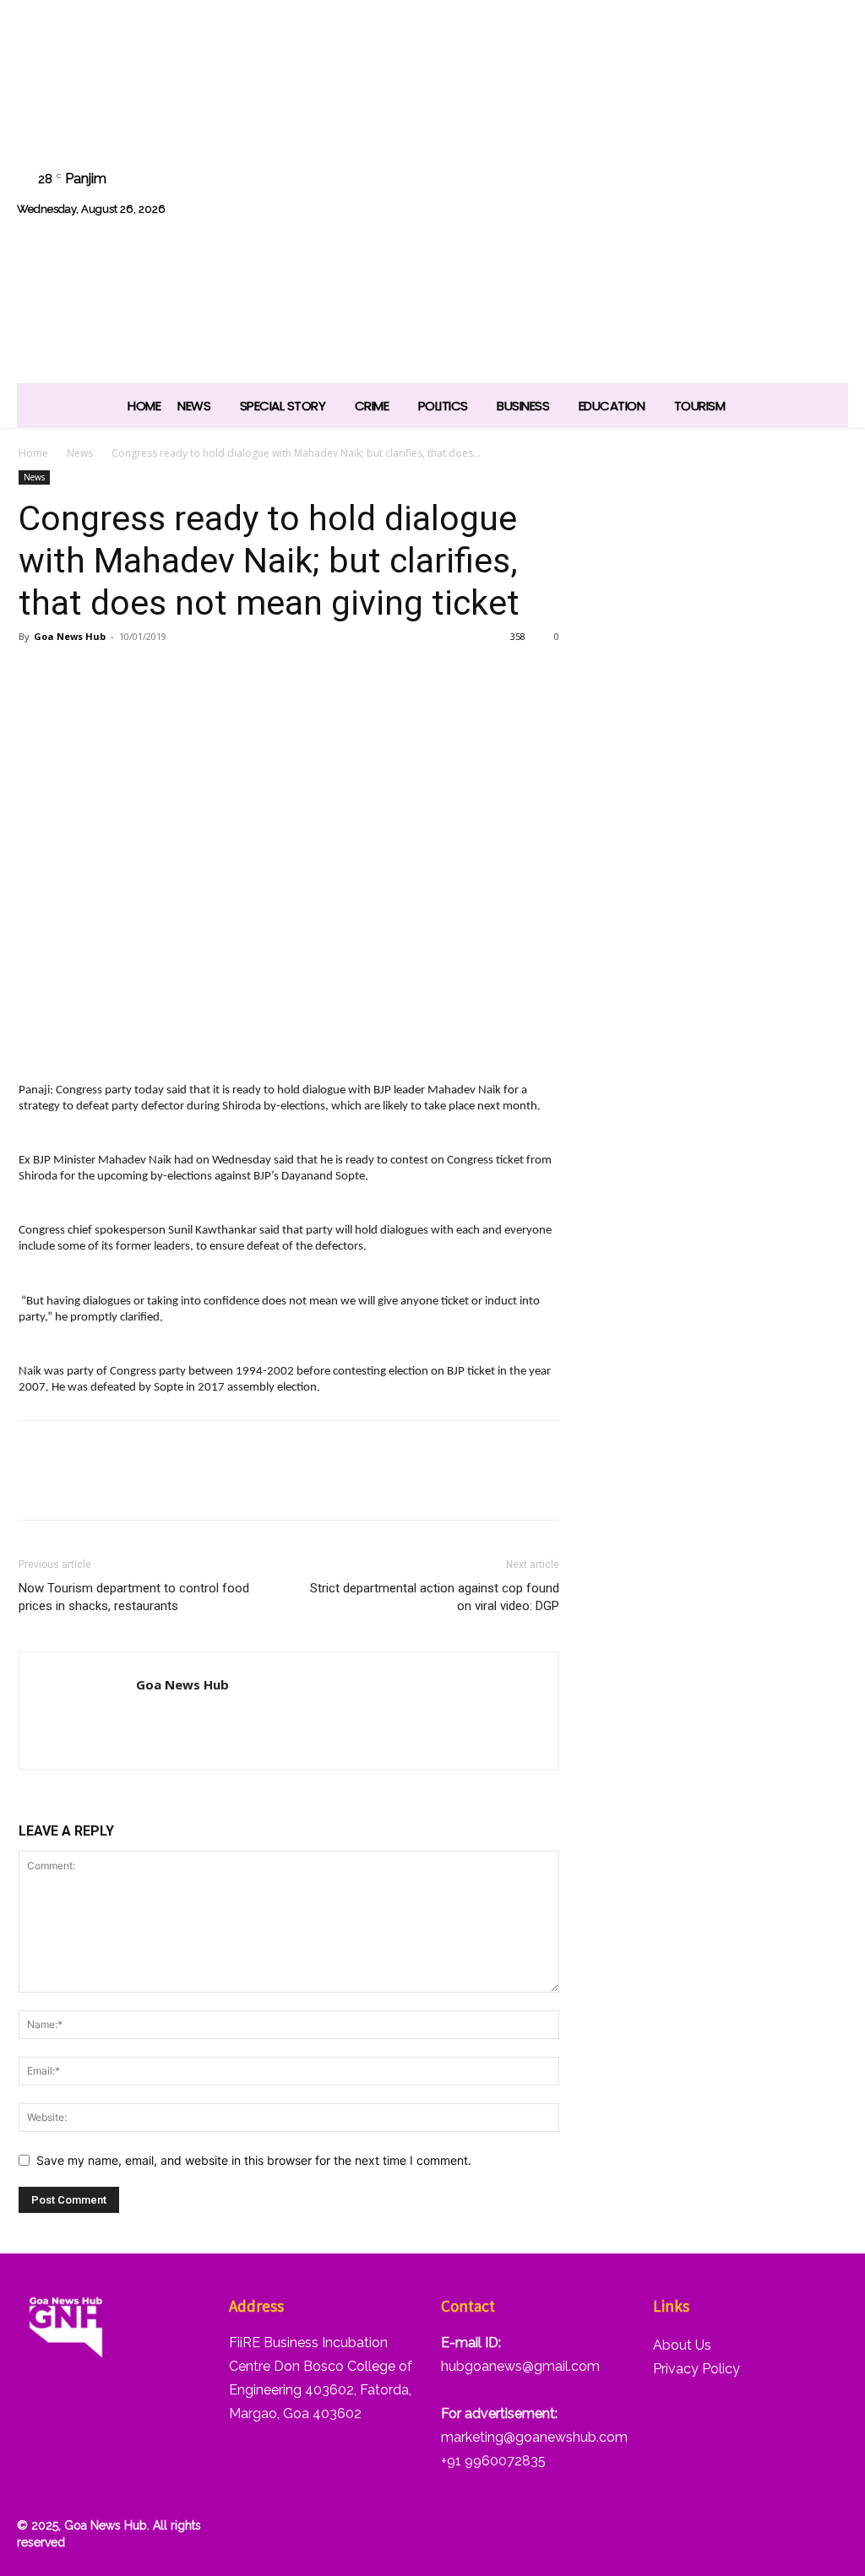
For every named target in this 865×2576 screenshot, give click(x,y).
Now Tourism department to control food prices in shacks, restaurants (134, 1597)
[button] (827, 217)
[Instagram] (655, 174)
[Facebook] (612, 174)
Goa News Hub (70, 636)
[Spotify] (698, 174)
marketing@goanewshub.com (534, 2437)
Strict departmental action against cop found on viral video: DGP (435, 1597)
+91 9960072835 (493, 2461)
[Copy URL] (191, 675)
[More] (231, 675)
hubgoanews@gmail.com (520, 2366)
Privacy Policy (696, 2369)
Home (33, 453)
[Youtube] (827, 174)
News (80, 453)
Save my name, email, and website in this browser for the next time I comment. (254, 2160)
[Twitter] (741, 174)
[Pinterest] (113, 675)
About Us (682, 2345)
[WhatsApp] (783, 174)
